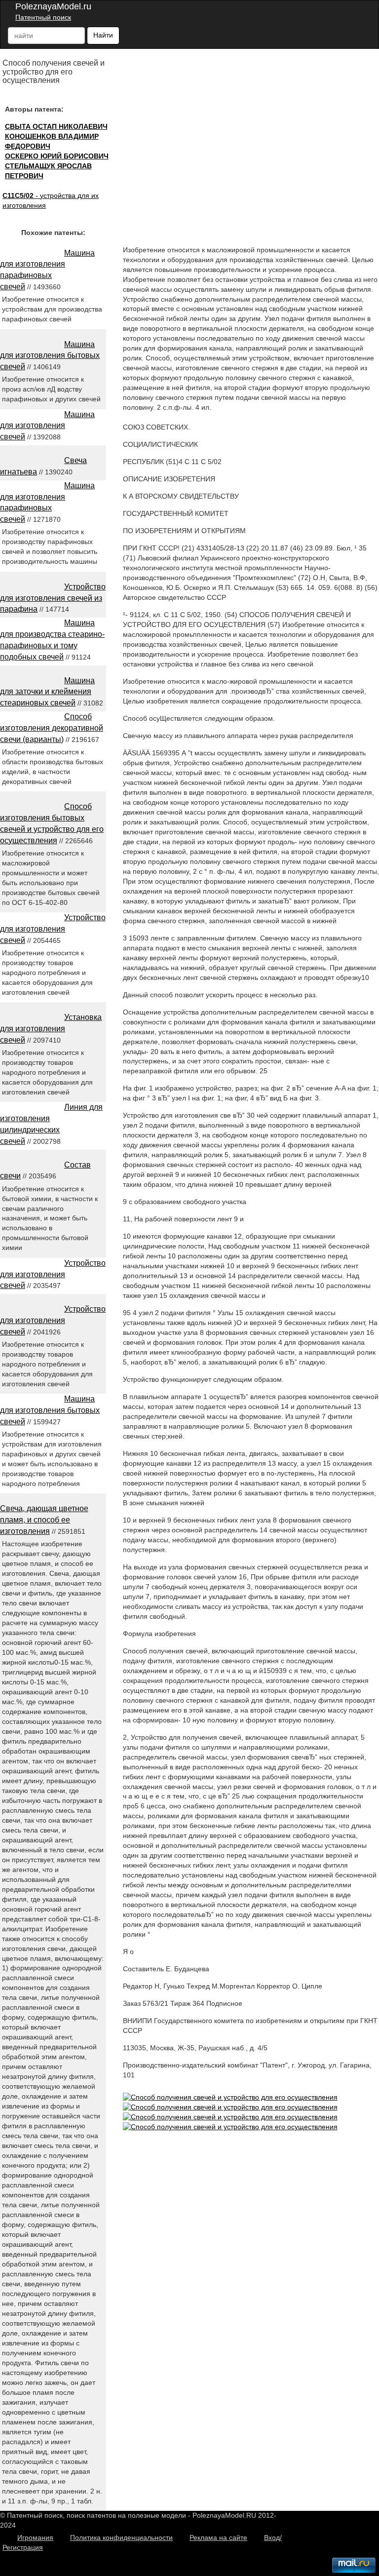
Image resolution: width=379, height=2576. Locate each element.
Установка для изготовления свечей (51, 1029)
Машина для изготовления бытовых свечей (50, 356)
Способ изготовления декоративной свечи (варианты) (52, 728)
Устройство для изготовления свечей (53, 929)
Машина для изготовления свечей (47, 426)
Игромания (35, 2537)
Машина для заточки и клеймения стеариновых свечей (47, 692)
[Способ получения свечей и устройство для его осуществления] (230, 2097)
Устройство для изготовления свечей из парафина (53, 598)
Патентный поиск (43, 17)
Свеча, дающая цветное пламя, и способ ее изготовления (44, 1520)
